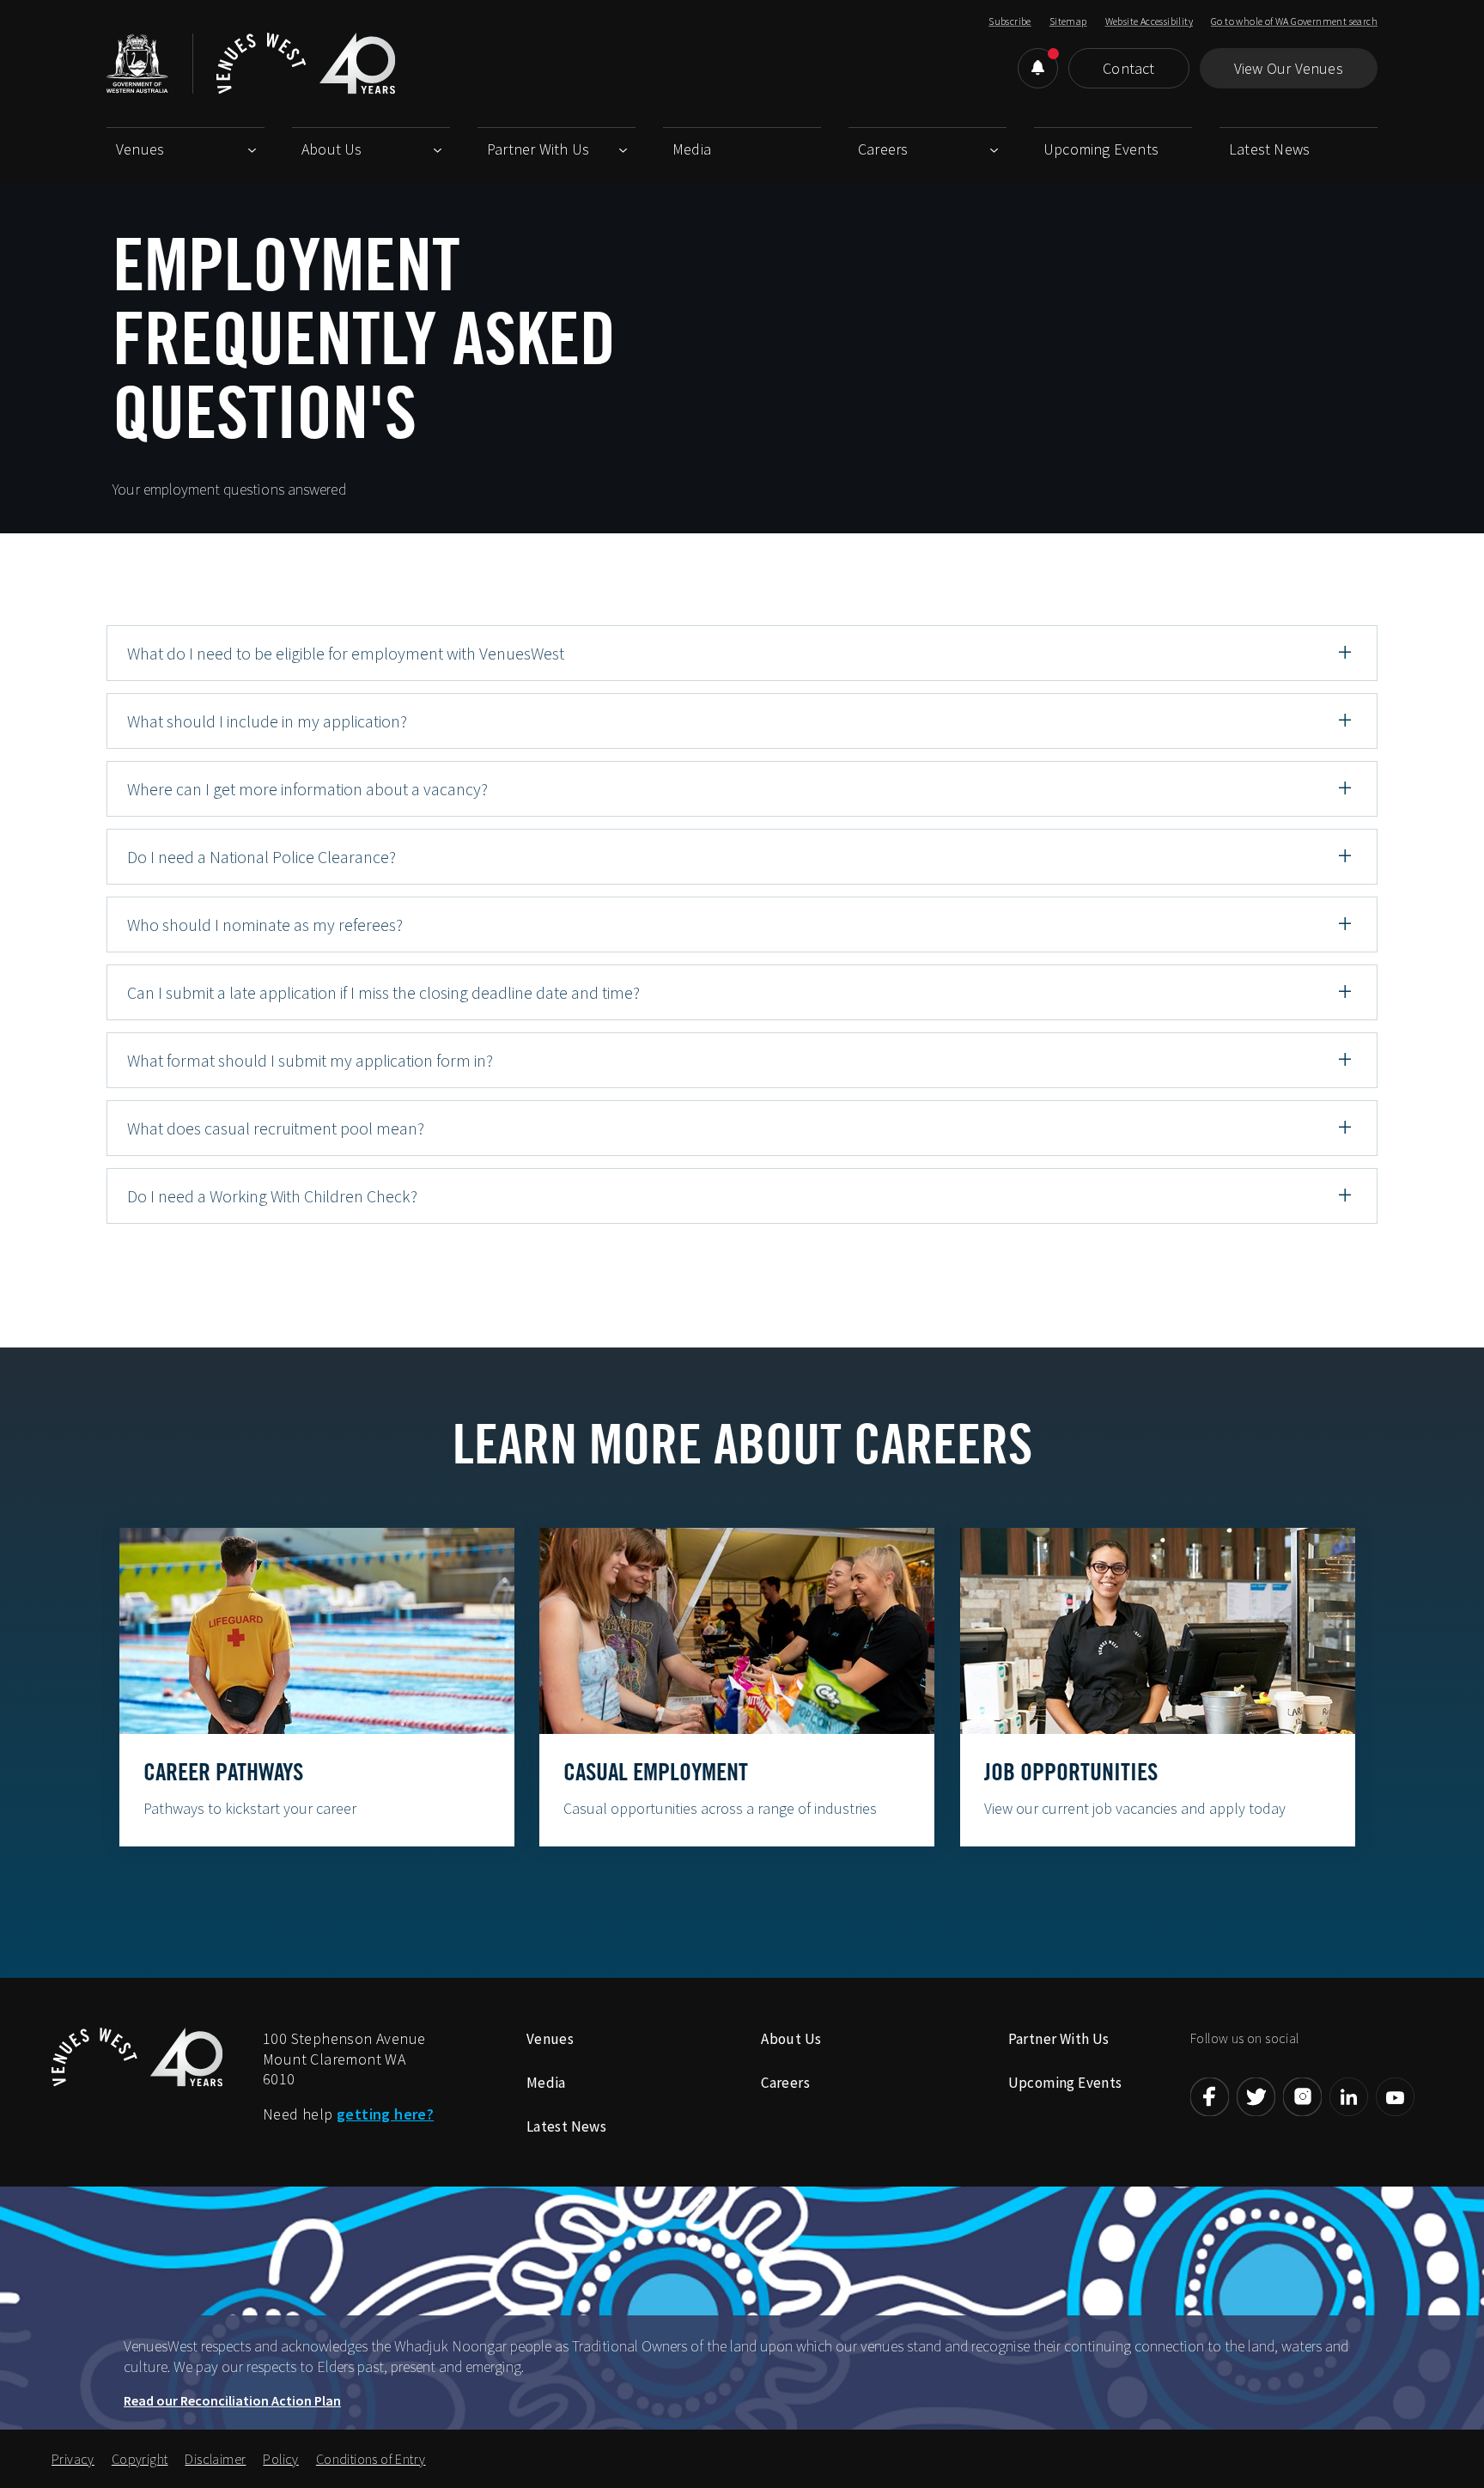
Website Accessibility (1149, 21)
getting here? (385, 2114)
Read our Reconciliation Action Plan (232, 2400)
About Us (332, 149)
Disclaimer (215, 2459)
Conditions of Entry (371, 2459)
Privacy (73, 2459)
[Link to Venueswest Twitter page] (1256, 2097)
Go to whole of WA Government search (1294, 21)
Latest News (1269, 149)
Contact (1128, 68)
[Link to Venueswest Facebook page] (1210, 2097)
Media (692, 149)
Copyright (140, 2459)
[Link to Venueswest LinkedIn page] (1349, 2097)
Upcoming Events (1101, 149)
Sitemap (1068, 21)
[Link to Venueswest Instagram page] (1302, 2097)
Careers (883, 149)
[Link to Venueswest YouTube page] (1395, 2097)
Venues (140, 149)
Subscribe (1010, 21)
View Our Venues (1289, 68)
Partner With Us (538, 149)
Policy (280, 2459)
